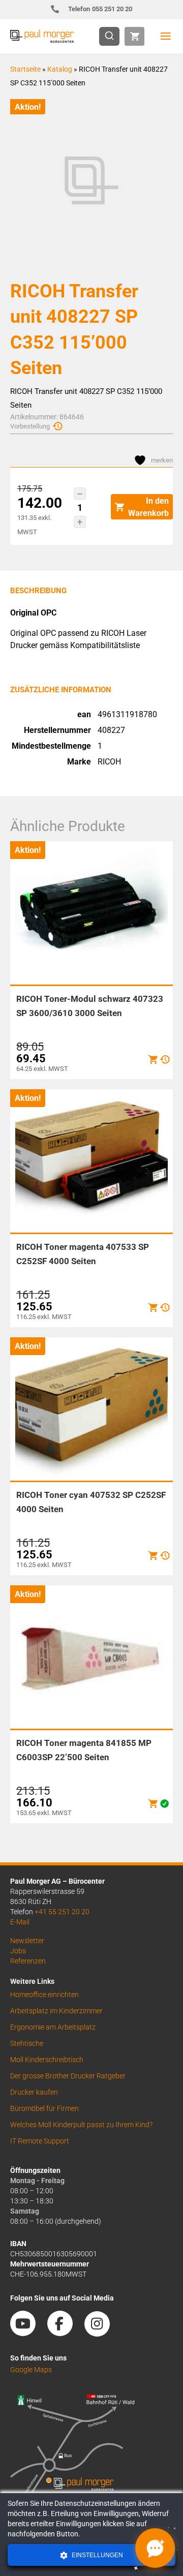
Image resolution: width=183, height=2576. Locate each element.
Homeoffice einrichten (44, 1995)
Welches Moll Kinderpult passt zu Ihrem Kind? (81, 2125)
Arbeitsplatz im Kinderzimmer (56, 2011)
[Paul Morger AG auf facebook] (65, 2333)
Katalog (60, 69)
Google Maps (31, 2370)
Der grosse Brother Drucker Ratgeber (68, 2076)
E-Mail (20, 1922)
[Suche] (112, 36)
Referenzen (28, 1961)
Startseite (25, 69)
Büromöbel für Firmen (44, 2108)
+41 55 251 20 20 (62, 1912)
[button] (80, 494)
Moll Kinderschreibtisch (47, 2060)
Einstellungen (97, 2555)
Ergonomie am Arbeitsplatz (53, 2027)
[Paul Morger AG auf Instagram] (102, 2333)
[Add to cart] (153, 1060)
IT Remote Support (40, 2141)
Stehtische (27, 2043)
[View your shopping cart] (134, 36)
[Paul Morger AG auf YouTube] (28, 2333)
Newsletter (27, 1941)
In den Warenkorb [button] (148, 507)
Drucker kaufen (34, 2092)
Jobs (18, 1951)
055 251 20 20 (100, 9)
